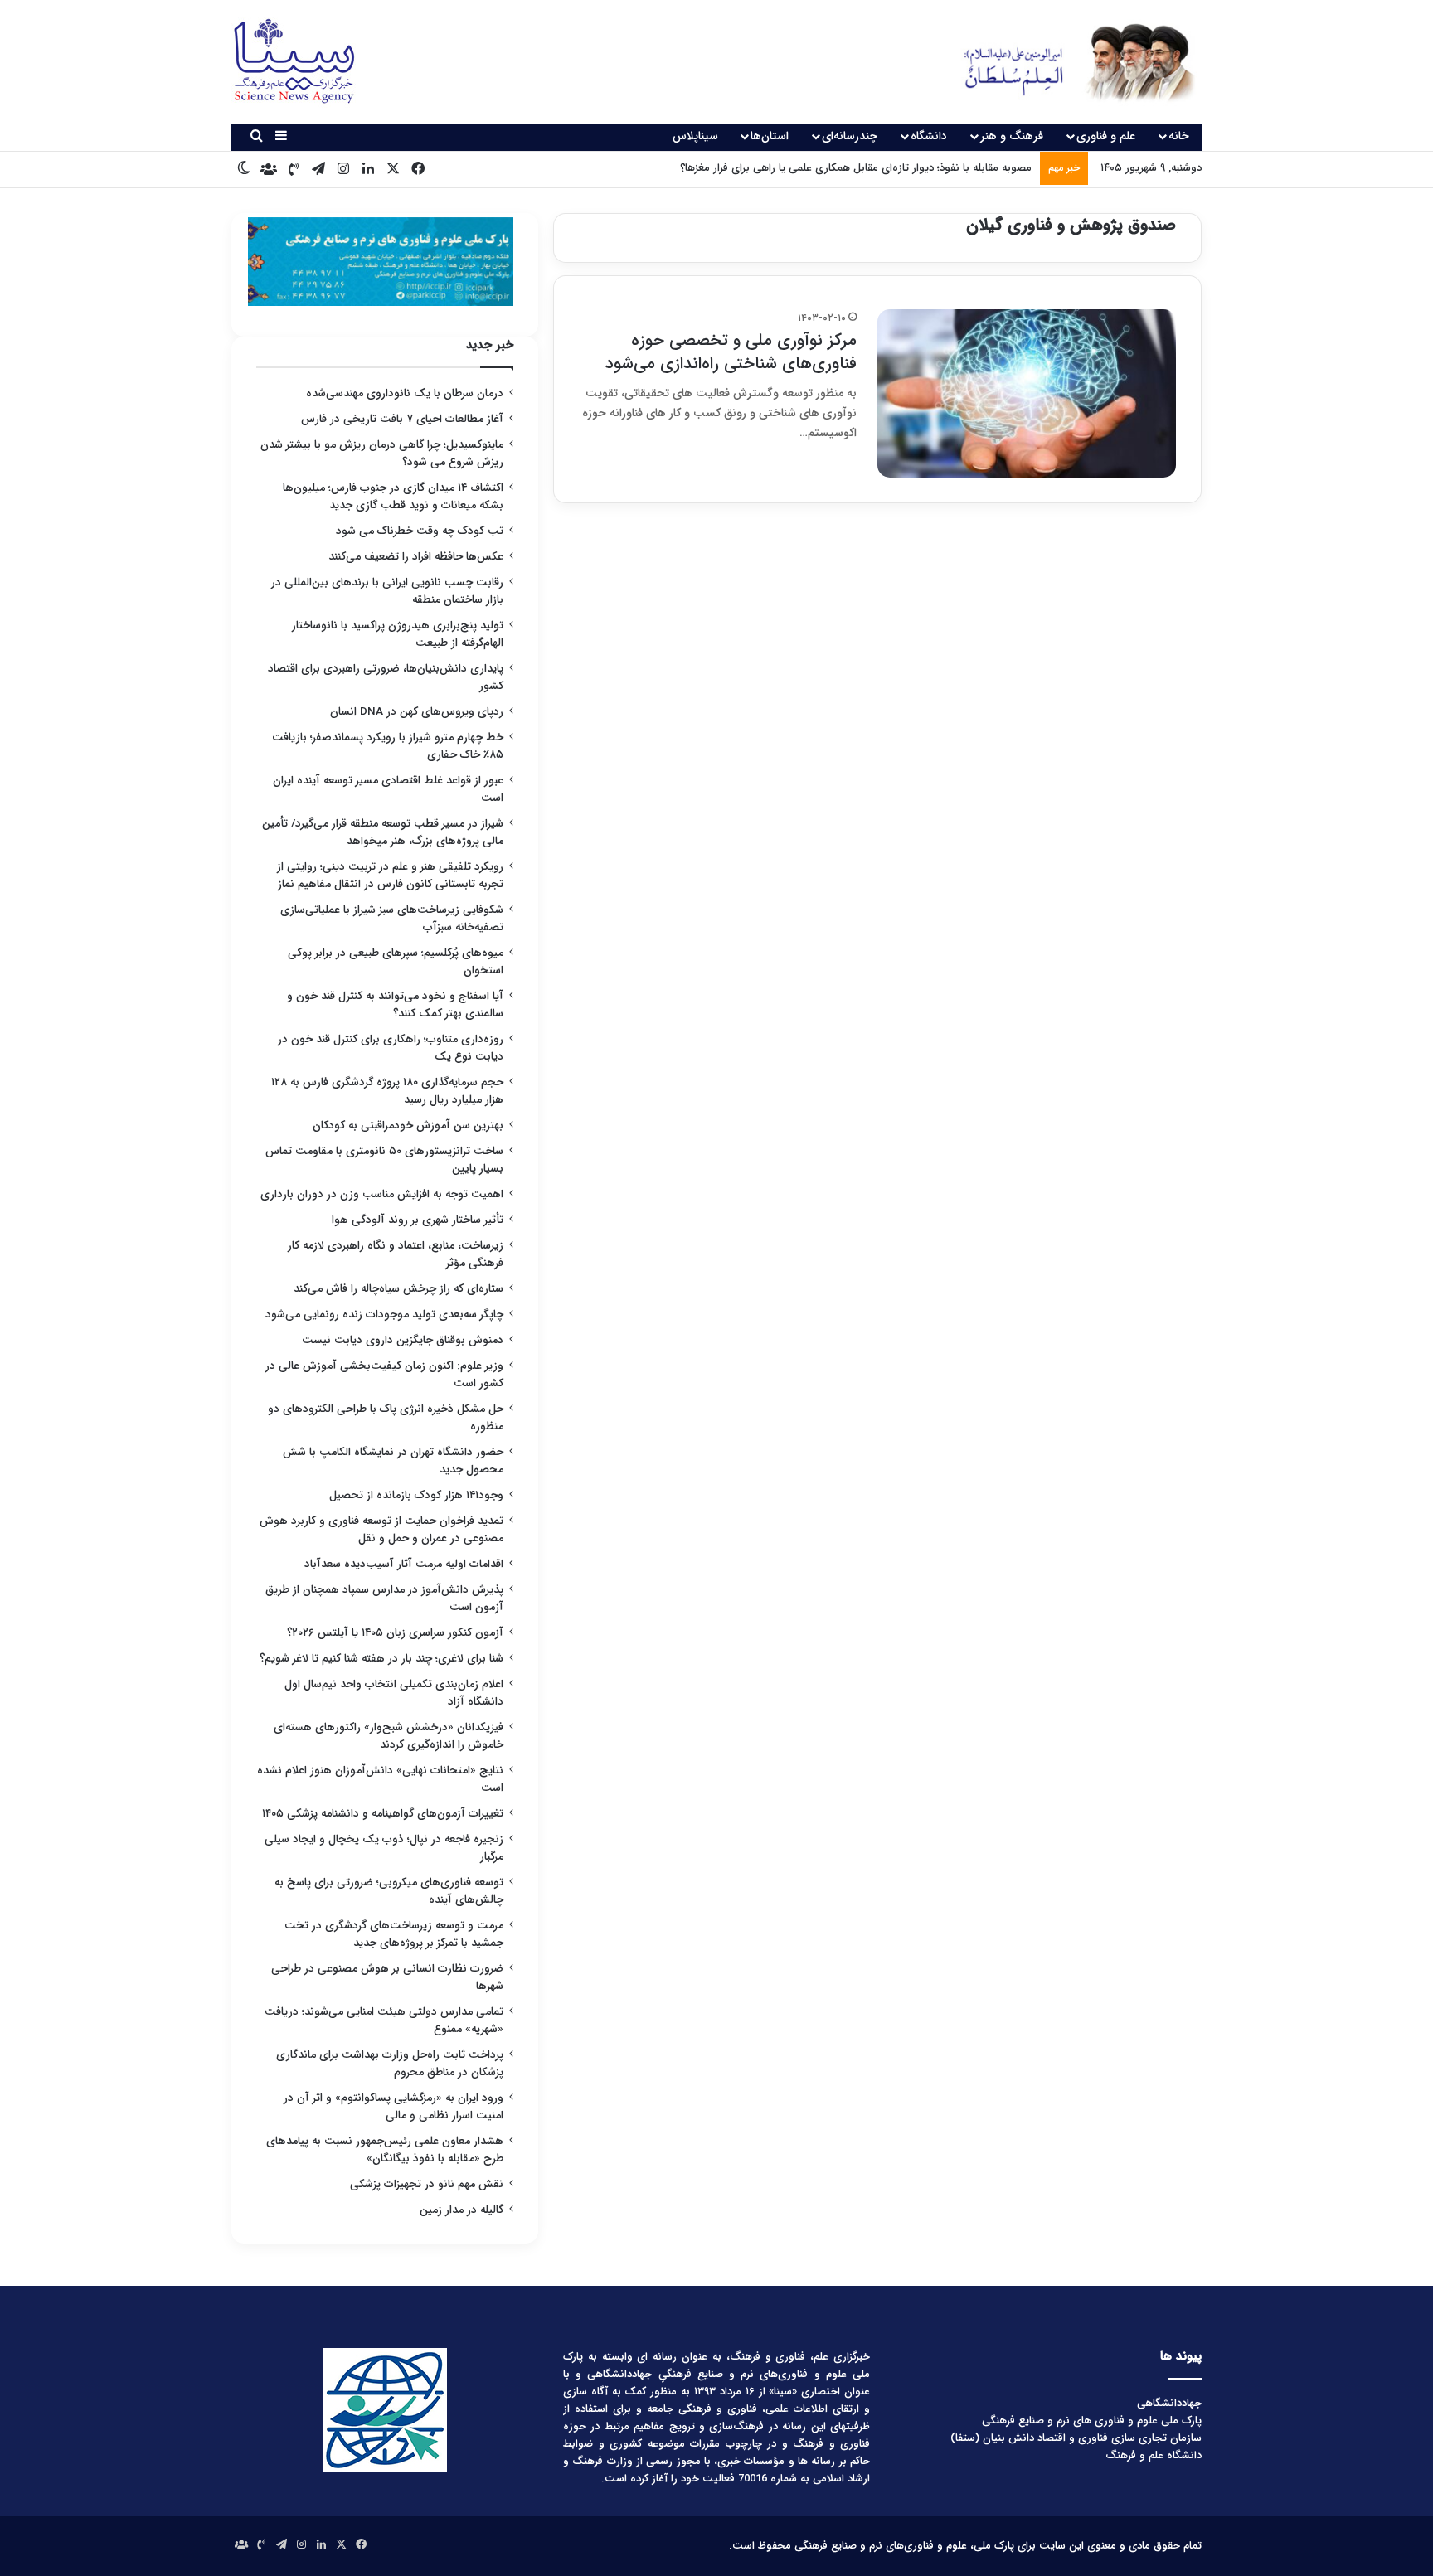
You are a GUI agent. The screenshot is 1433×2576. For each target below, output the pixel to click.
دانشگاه (929, 136)
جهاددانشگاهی (1169, 2403)
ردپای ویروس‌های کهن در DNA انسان (417, 712)
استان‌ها (770, 136)
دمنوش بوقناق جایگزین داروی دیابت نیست (403, 1340)
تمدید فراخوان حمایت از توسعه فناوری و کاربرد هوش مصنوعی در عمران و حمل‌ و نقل (381, 1530)
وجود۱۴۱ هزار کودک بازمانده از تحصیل (416, 1495)
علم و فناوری (1106, 136)
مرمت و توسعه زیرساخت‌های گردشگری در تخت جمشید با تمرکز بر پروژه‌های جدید (394, 1934)
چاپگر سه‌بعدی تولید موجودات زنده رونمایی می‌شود (384, 1315)
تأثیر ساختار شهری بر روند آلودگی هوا (418, 1220)
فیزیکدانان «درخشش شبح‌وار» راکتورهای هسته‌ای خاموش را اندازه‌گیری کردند (389, 1736)
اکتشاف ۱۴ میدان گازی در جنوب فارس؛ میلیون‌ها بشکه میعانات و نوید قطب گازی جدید (393, 497)
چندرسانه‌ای (850, 136)
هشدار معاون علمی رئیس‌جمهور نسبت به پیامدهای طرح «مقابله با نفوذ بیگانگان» (385, 2150)
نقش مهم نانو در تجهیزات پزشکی (427, 2184)
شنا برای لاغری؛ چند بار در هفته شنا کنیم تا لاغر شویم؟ (381, 1659)
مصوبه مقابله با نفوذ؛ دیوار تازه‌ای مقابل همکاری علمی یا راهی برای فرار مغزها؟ (856, 168)
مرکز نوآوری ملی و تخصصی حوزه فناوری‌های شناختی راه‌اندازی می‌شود (731, 352)
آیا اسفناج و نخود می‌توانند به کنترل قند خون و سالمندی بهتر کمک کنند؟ (395, 1005)
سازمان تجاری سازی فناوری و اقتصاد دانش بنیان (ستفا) (1076, 2438)
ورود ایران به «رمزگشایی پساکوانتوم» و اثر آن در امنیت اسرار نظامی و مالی (393, 2107)
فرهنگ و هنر (1012, 136)
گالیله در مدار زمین (461, 2210)
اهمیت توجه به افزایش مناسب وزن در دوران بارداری (382, 1194)
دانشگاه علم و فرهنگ (1154, 2455)
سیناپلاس (695, 136)
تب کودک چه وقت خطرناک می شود (420, 531)
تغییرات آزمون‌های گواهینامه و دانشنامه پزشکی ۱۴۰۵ (383, 1814)
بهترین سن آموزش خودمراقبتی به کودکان (408, 1125)
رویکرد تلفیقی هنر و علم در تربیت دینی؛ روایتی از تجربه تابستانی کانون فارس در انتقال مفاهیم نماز (390, 876)
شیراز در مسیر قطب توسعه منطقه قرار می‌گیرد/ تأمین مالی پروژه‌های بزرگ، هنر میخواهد (383, 832)
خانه (1179, 136)
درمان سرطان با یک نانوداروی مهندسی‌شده (405, 393)
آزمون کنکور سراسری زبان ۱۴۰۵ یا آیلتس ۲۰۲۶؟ (395, 1633)
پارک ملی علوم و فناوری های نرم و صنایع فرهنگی (1092, 2421)
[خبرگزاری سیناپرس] (1067, 62)
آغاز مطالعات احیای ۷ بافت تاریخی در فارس (402, 419)
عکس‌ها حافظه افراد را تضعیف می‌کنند (416, 557)
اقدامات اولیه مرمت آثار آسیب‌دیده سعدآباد (404, 1564)
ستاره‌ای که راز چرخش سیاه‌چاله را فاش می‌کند (398, 1289)
